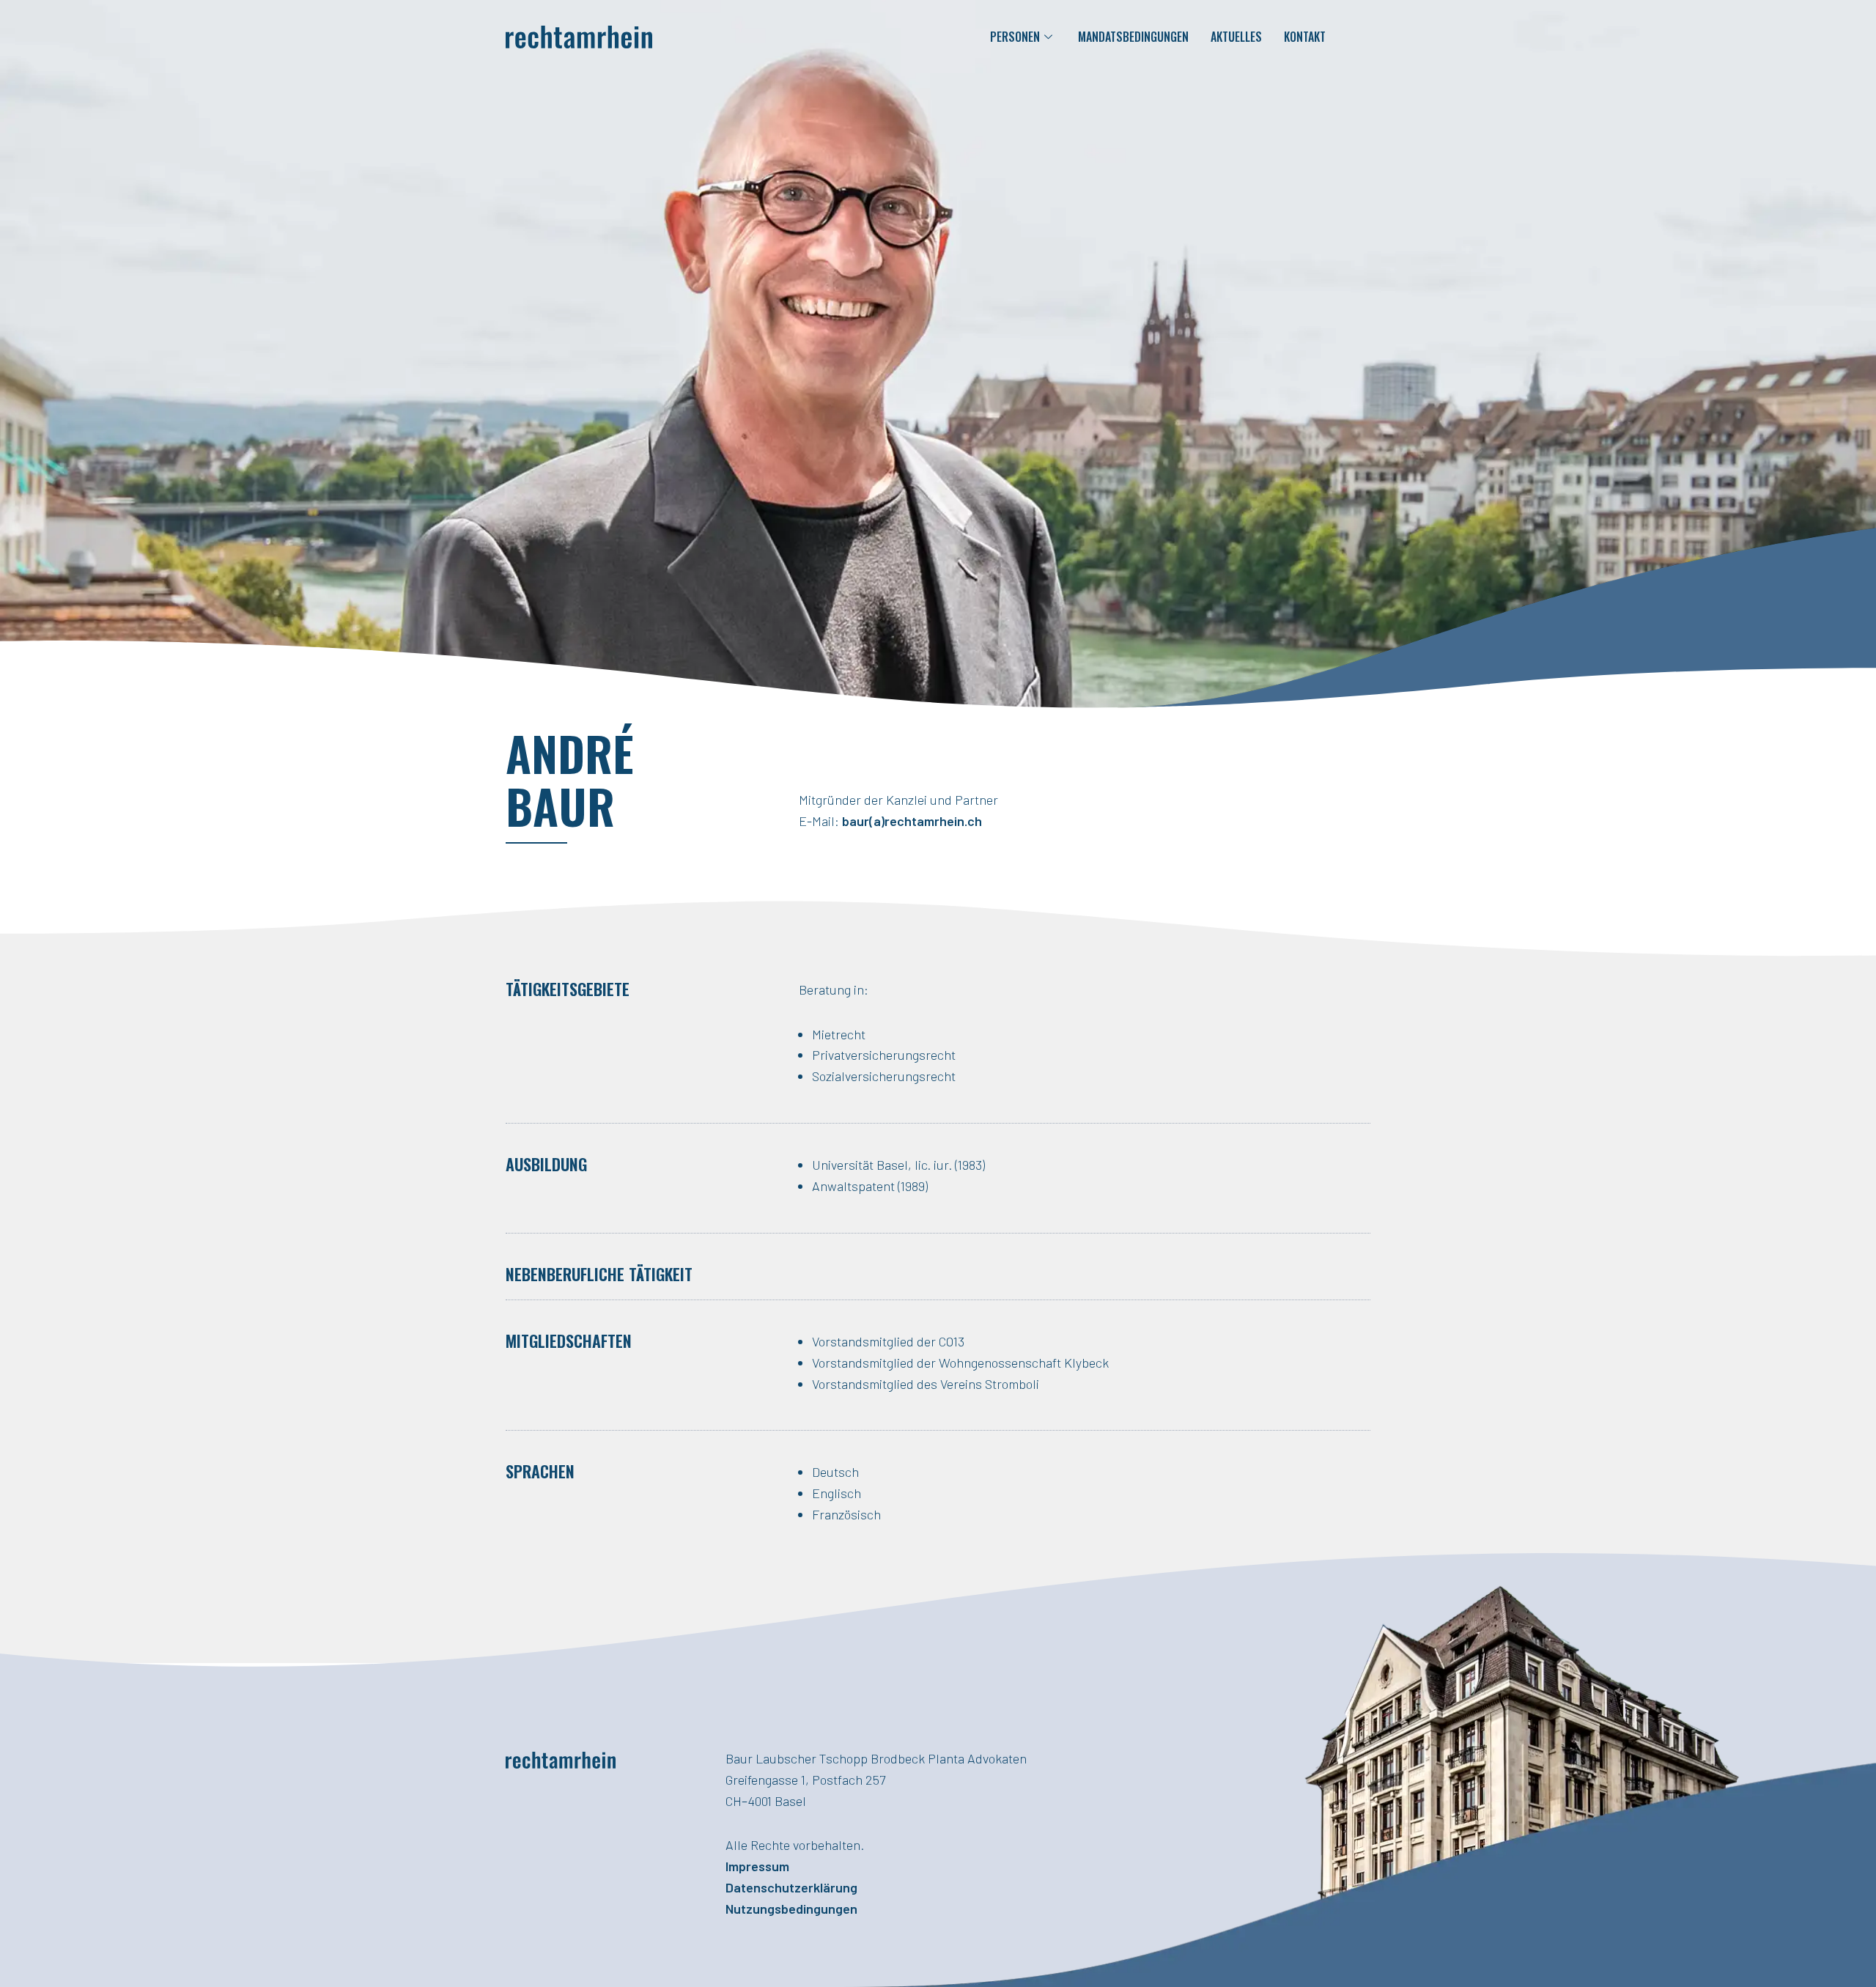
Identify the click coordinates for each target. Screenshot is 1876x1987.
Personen (1015, 37)
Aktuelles (1236, 37)
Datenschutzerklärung (791, 1887)
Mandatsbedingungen (1133, 37)
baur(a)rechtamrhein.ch (912, 821)
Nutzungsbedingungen (791, 1909)
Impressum (757, 1866)
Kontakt (1305, 37)
